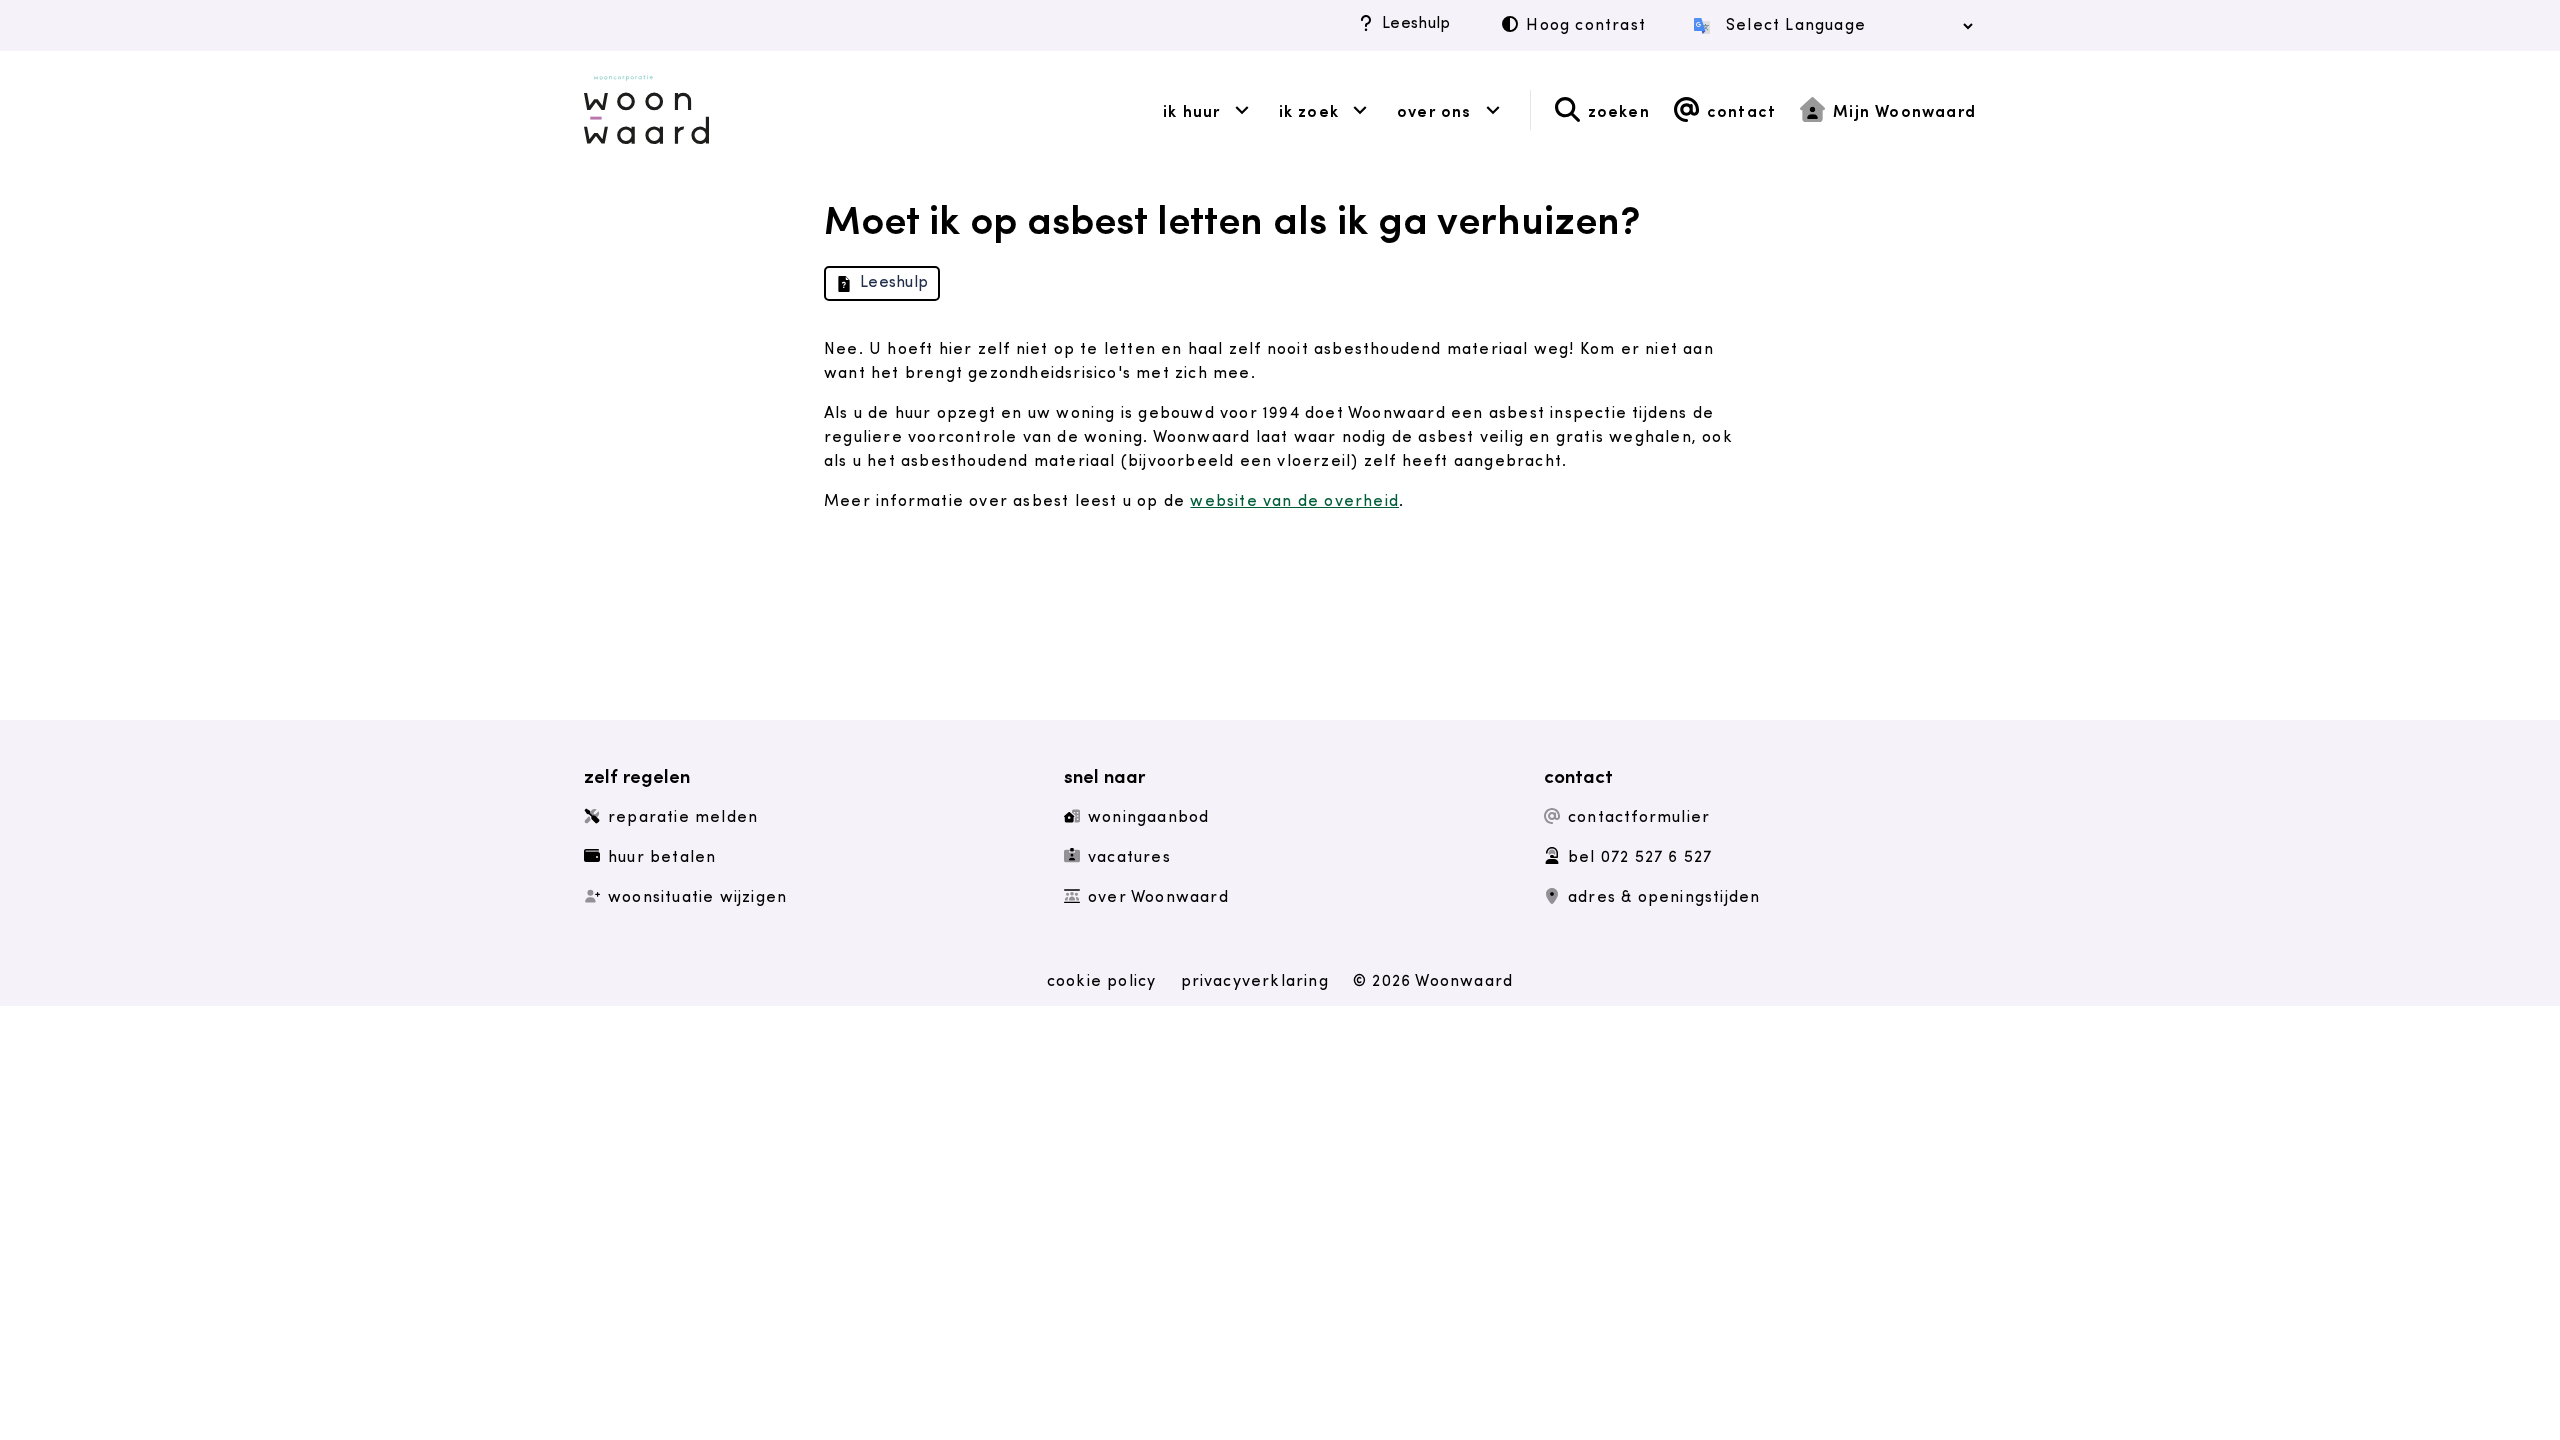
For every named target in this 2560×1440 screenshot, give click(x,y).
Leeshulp (1416, 24)
